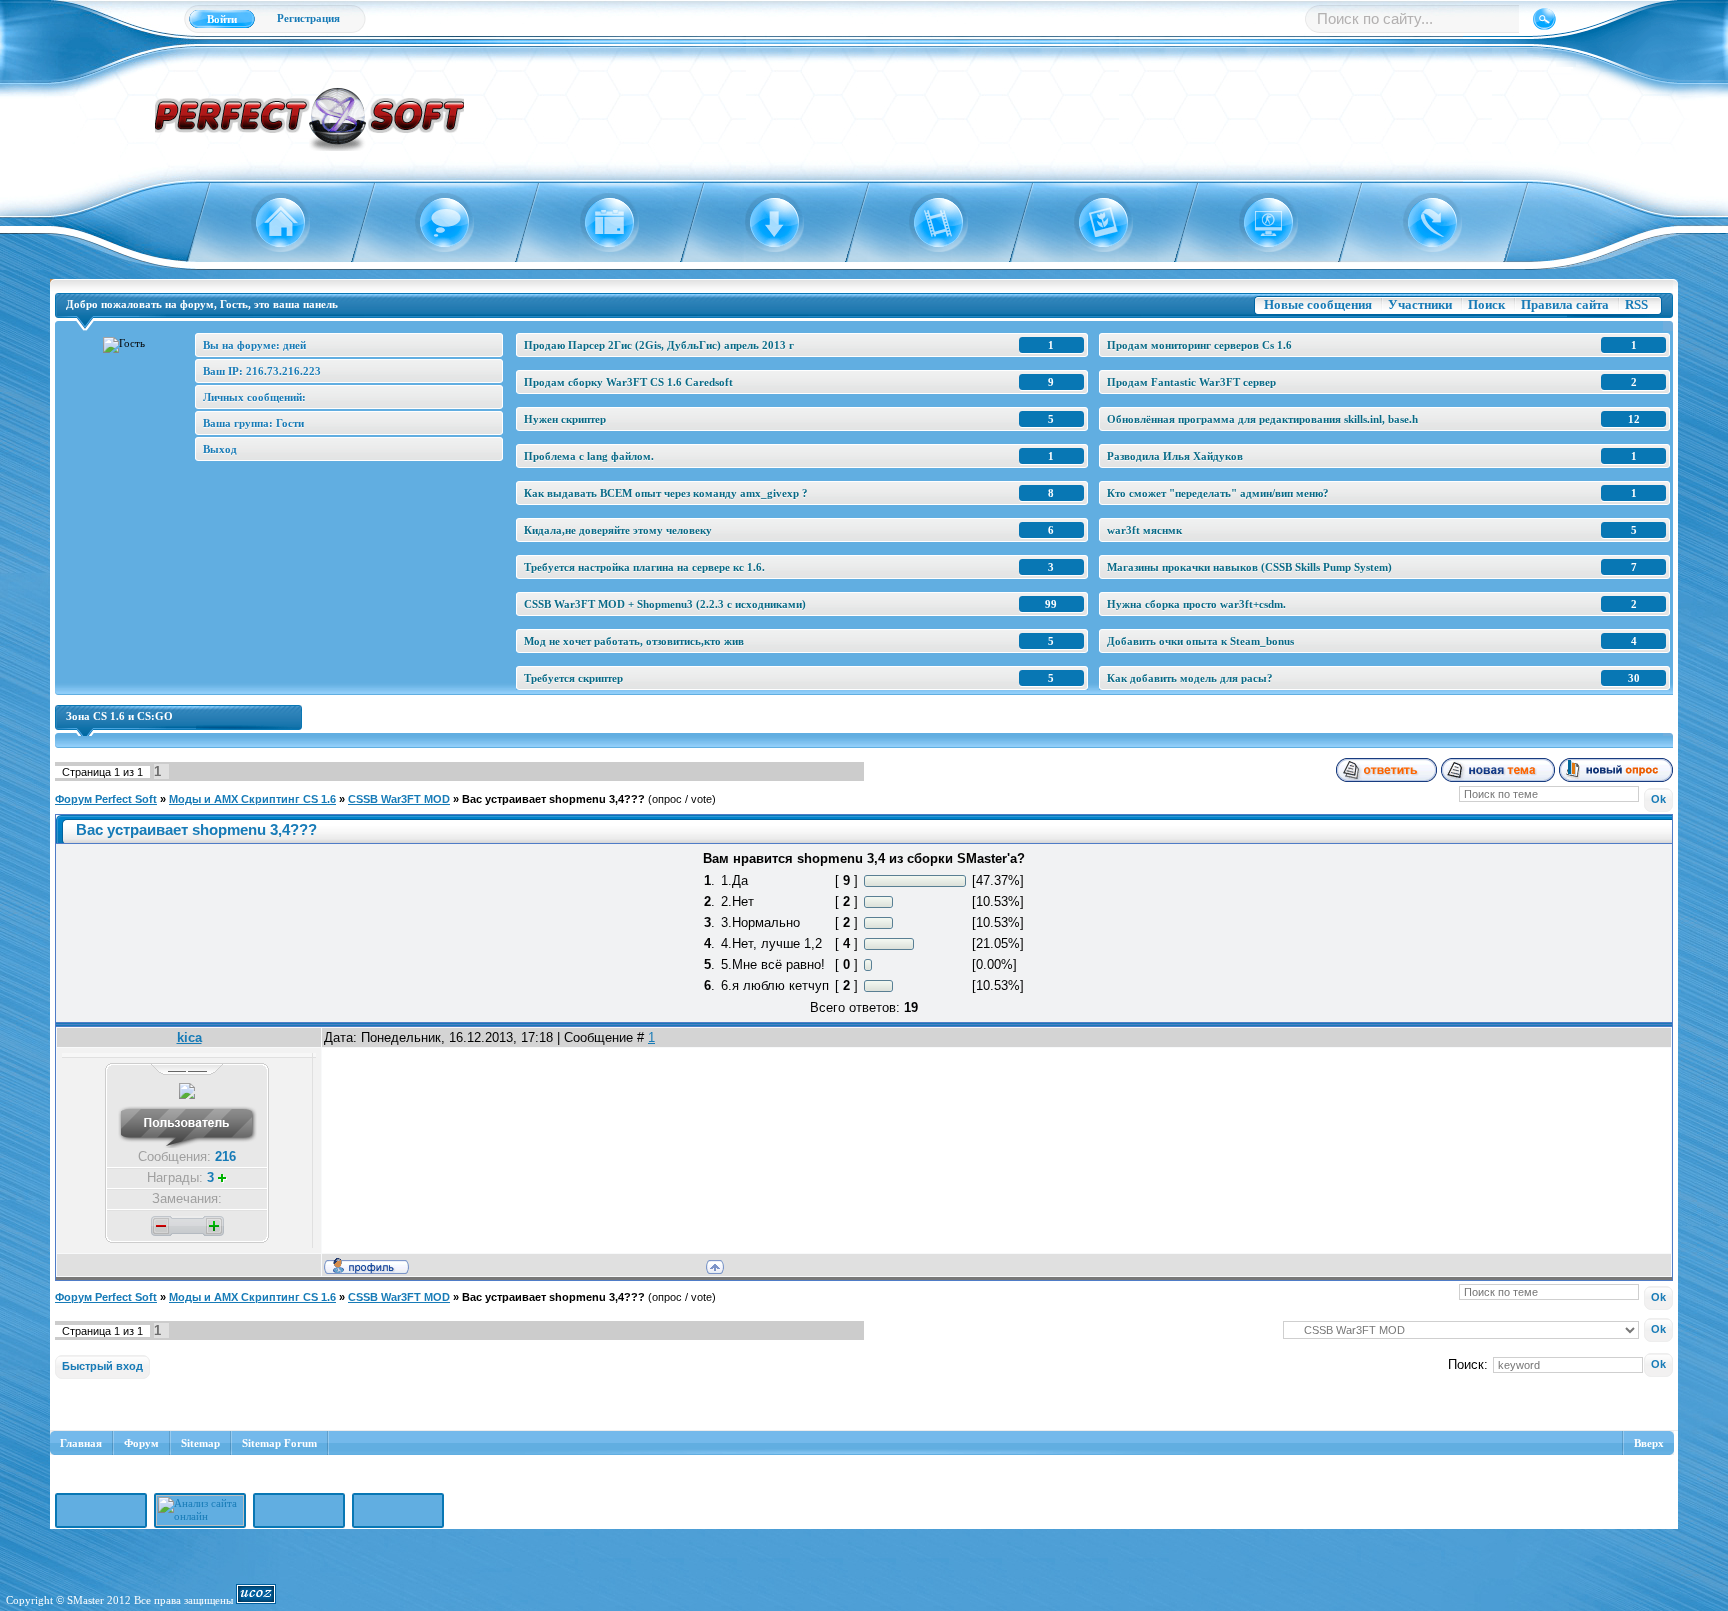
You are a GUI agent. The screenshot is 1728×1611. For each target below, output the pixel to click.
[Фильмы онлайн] (927, 223)
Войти (222, 19)
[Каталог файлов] (762, 223)
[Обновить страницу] (1420, 223)
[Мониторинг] (1256, 223)
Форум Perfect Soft (106, 799)
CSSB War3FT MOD (399, 799)
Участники (1420, 304)
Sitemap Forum (279, 1443)
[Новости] (597, 223)
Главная (81, 1443)
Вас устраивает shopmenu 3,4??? (553, 799)
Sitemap (200, 1443)
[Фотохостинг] (1091, 223)
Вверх (1649, 1443)
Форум (141, 1443)
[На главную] (268, 223)
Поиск (1486, 304)
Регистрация (308, 18)
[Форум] (433, 223)
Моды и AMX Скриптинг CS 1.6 (252, 799)
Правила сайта (1565, 304)
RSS (1636, 304)
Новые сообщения (1318, 304)
